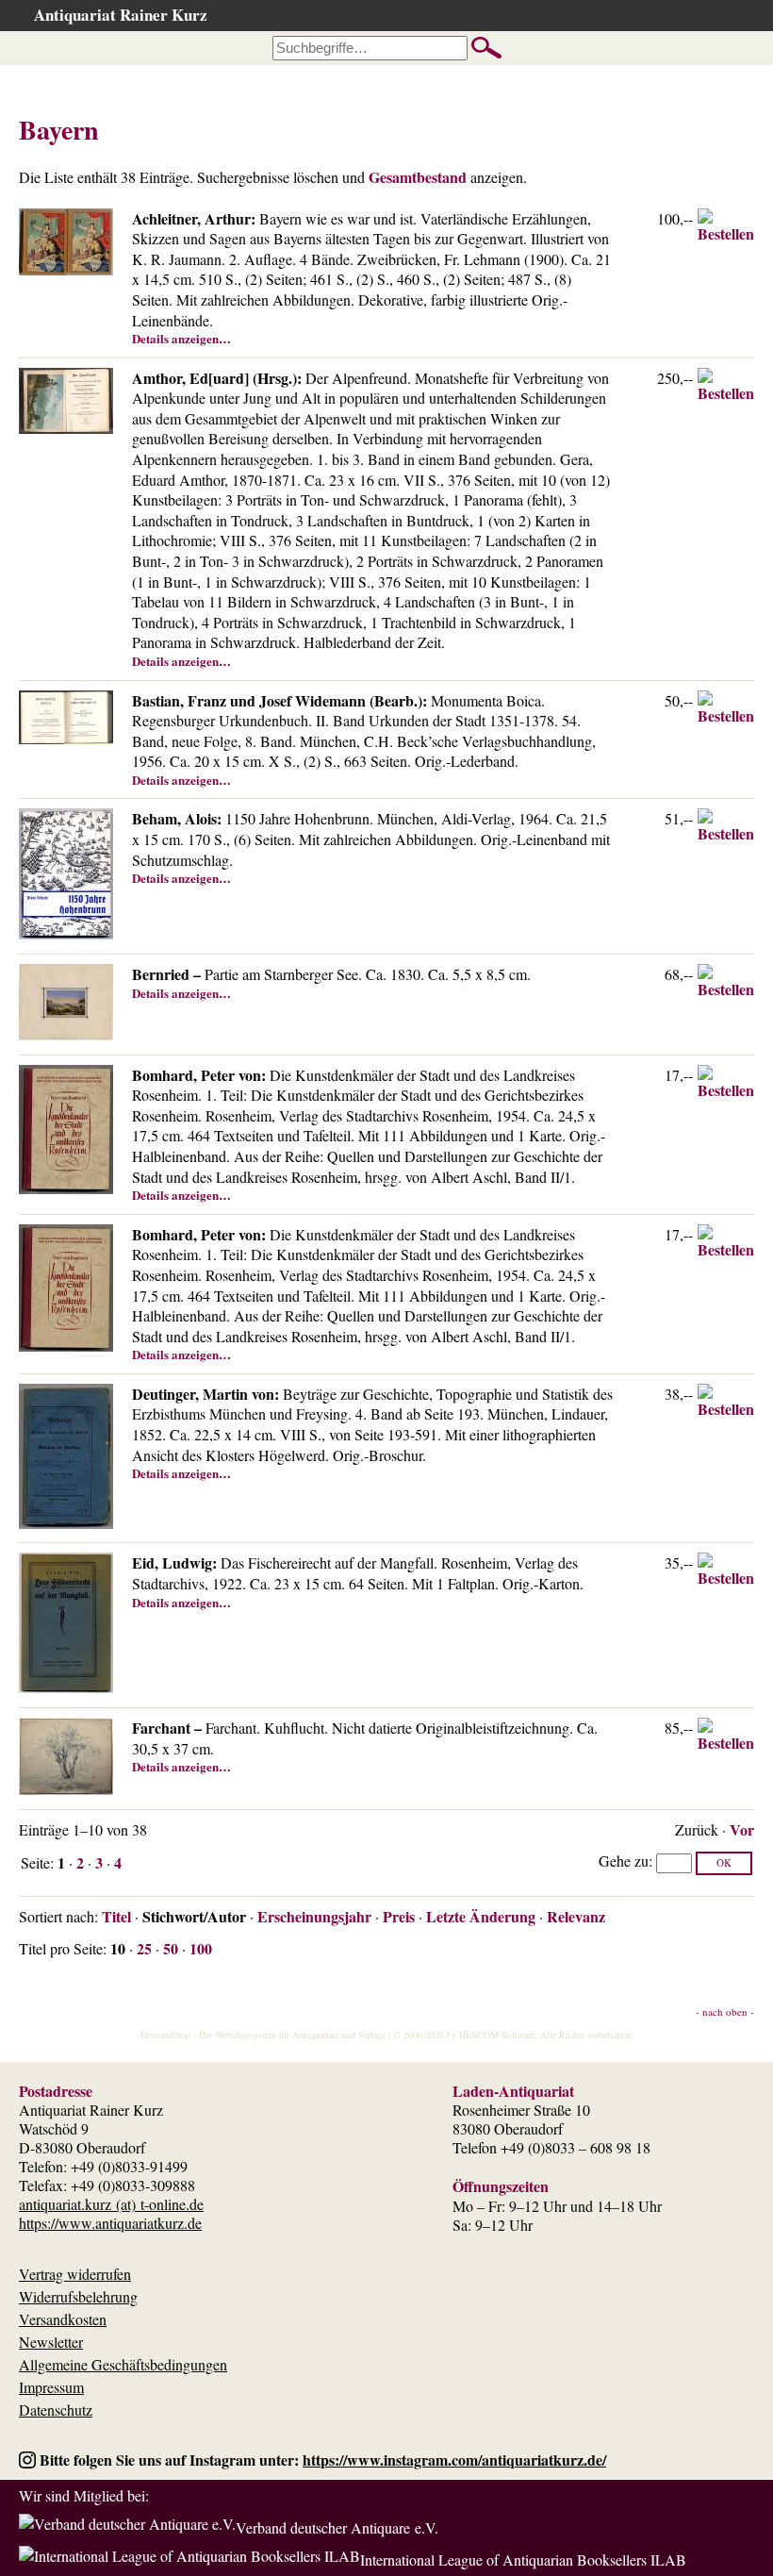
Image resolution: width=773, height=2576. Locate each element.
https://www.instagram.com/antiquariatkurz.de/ (454, 2460)
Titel (116, 1916)
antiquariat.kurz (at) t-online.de (111, 2204)
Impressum (51, 2387)
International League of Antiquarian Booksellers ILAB (523, 2559)
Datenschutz (56, 2410)
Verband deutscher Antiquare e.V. (337, 2527)
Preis (399, 1916)
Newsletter (51, 2342)
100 (201, 1948)
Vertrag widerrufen (75, 2274)
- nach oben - (725, 2011)
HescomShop (165, 2035)
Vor (742, 1829)
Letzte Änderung (481, 1916)
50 (171, 1948)
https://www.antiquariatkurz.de (110, 2223)
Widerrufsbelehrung (78, 2296)
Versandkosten (63, 2319)
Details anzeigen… (181, 338)
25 (144, 1948)
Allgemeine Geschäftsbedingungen (123, 2364)
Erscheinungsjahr (314, 1916)
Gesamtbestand (418, 177)
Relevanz (576, 1916)
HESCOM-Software (497, 2035)
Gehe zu (624, 1861)
